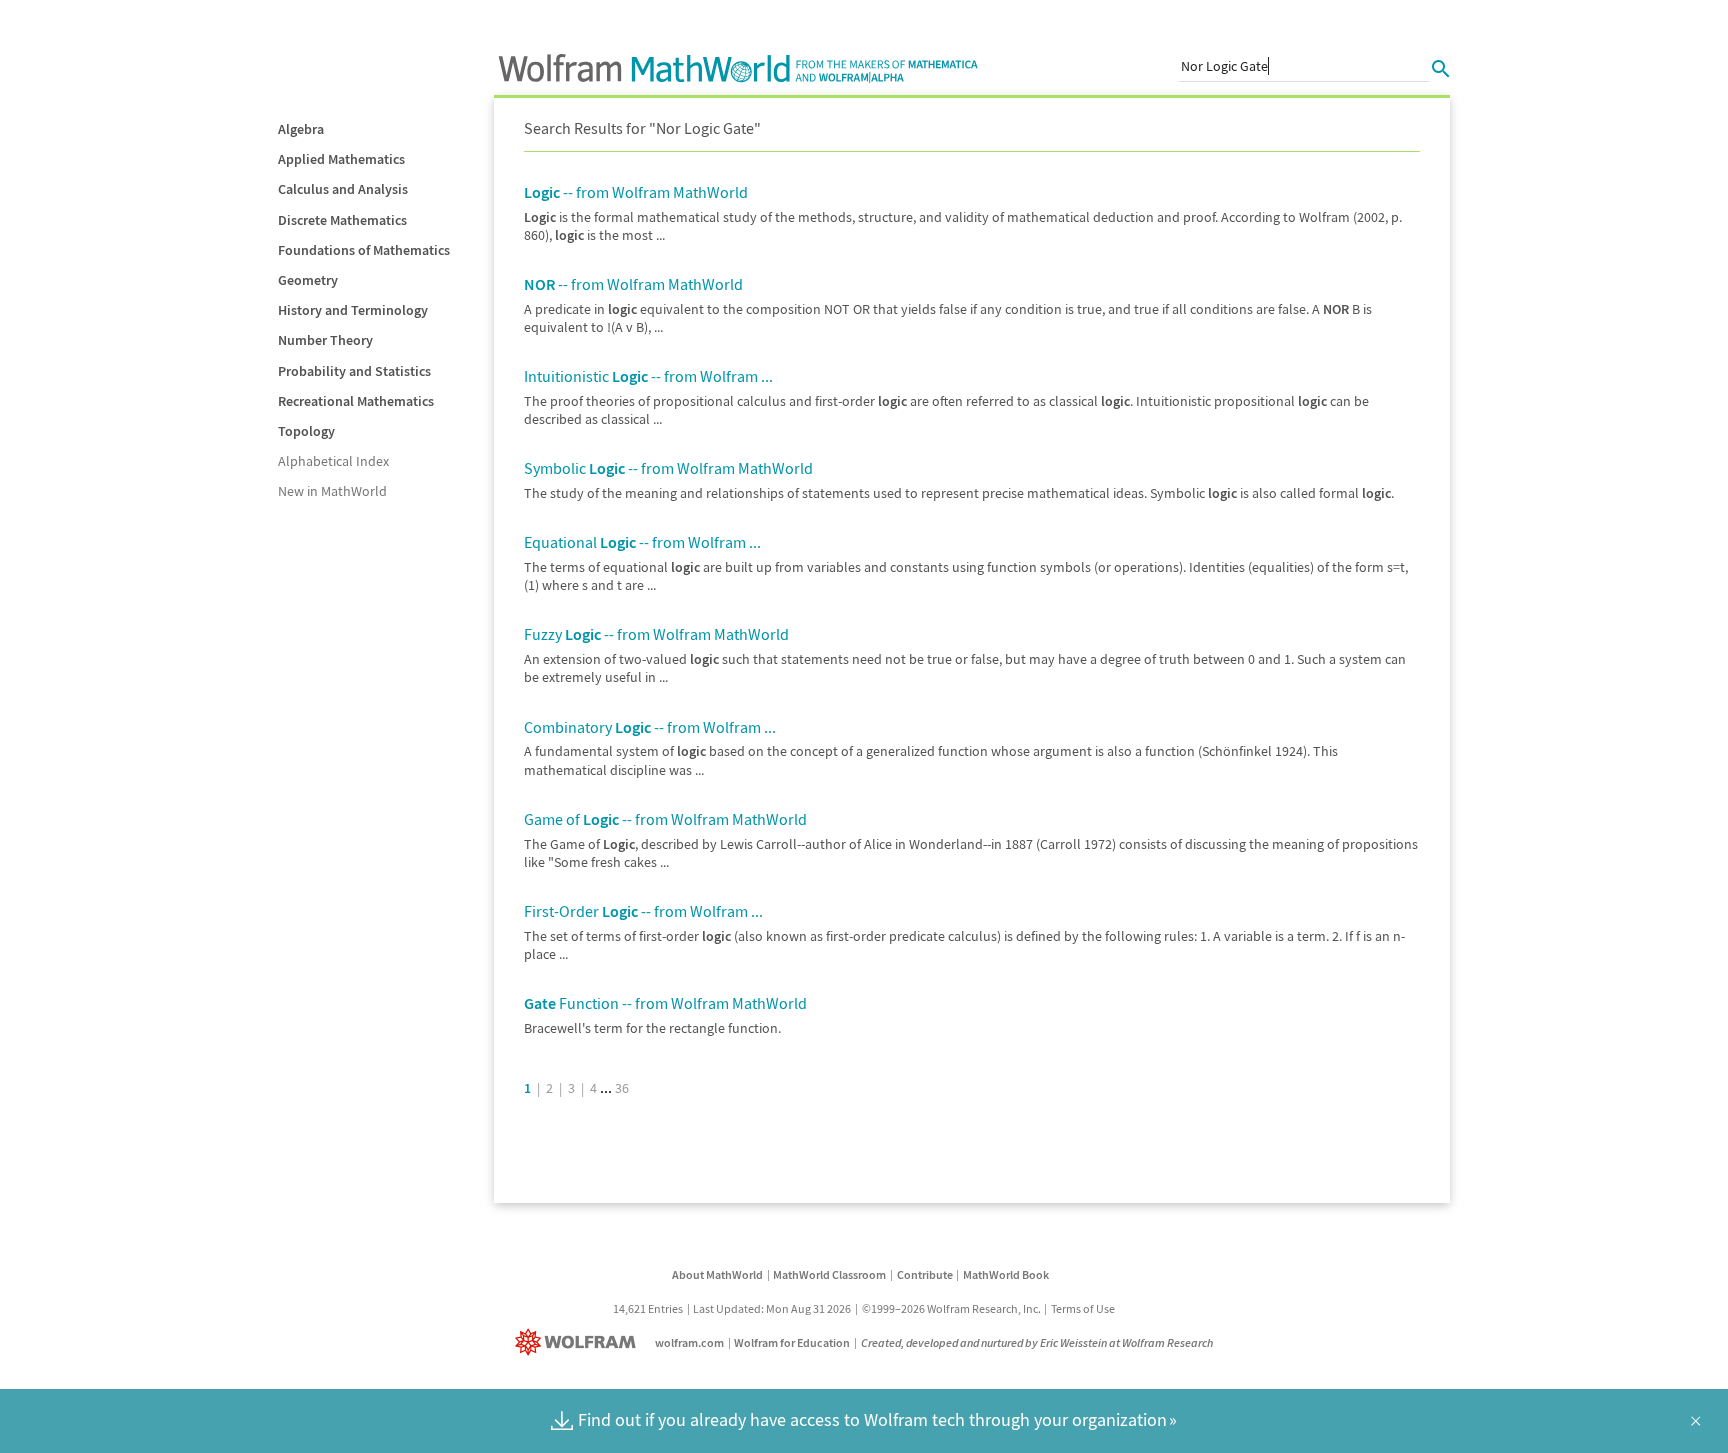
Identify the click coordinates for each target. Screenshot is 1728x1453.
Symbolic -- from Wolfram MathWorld (668, 468)
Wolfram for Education (792, 1342)
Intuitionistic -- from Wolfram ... (648, 376)
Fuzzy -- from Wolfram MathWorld (656, 634)
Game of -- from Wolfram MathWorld (665, 819)
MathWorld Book (1006, 1274)
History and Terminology (353, 310)
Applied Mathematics (341, 159)
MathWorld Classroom (829, 1274)
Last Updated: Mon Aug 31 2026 (772, 1308)
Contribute (925, 1274)
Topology (306, 431)
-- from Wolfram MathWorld (636, 192)
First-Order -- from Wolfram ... (643, 911)
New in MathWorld (332, 491)
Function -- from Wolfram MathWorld (665, 1003)
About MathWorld (717, 1274)
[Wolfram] (579, 1342)
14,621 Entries (648, 1308)
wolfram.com (689, 1342)
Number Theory (325, 340)
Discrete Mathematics (342, 220)
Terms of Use (1083, 1308)
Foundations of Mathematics (364, 250)
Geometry (308, 280)
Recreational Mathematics (356, 401)
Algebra (301, 129)
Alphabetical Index (333, 461)
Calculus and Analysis (343, 189)
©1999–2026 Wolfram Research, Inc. (951, 1308)
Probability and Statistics (354, 371)
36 (622, 1088)
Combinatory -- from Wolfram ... (650, 727)
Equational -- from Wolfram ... (642, 542)
